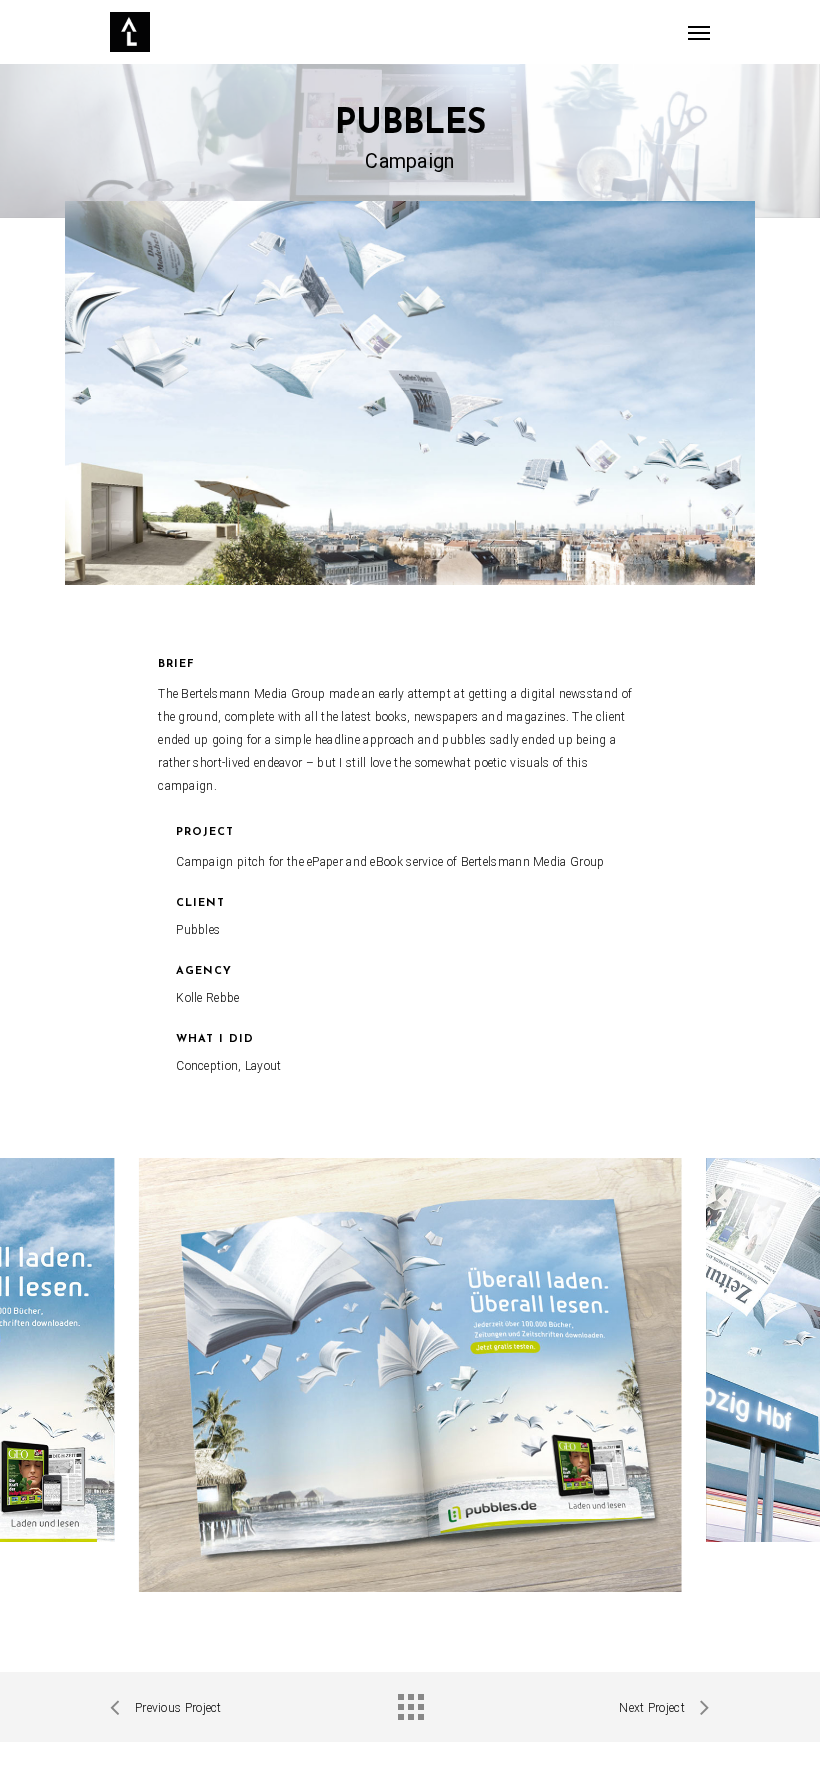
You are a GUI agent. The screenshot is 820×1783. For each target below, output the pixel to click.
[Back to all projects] (410, 1702)
